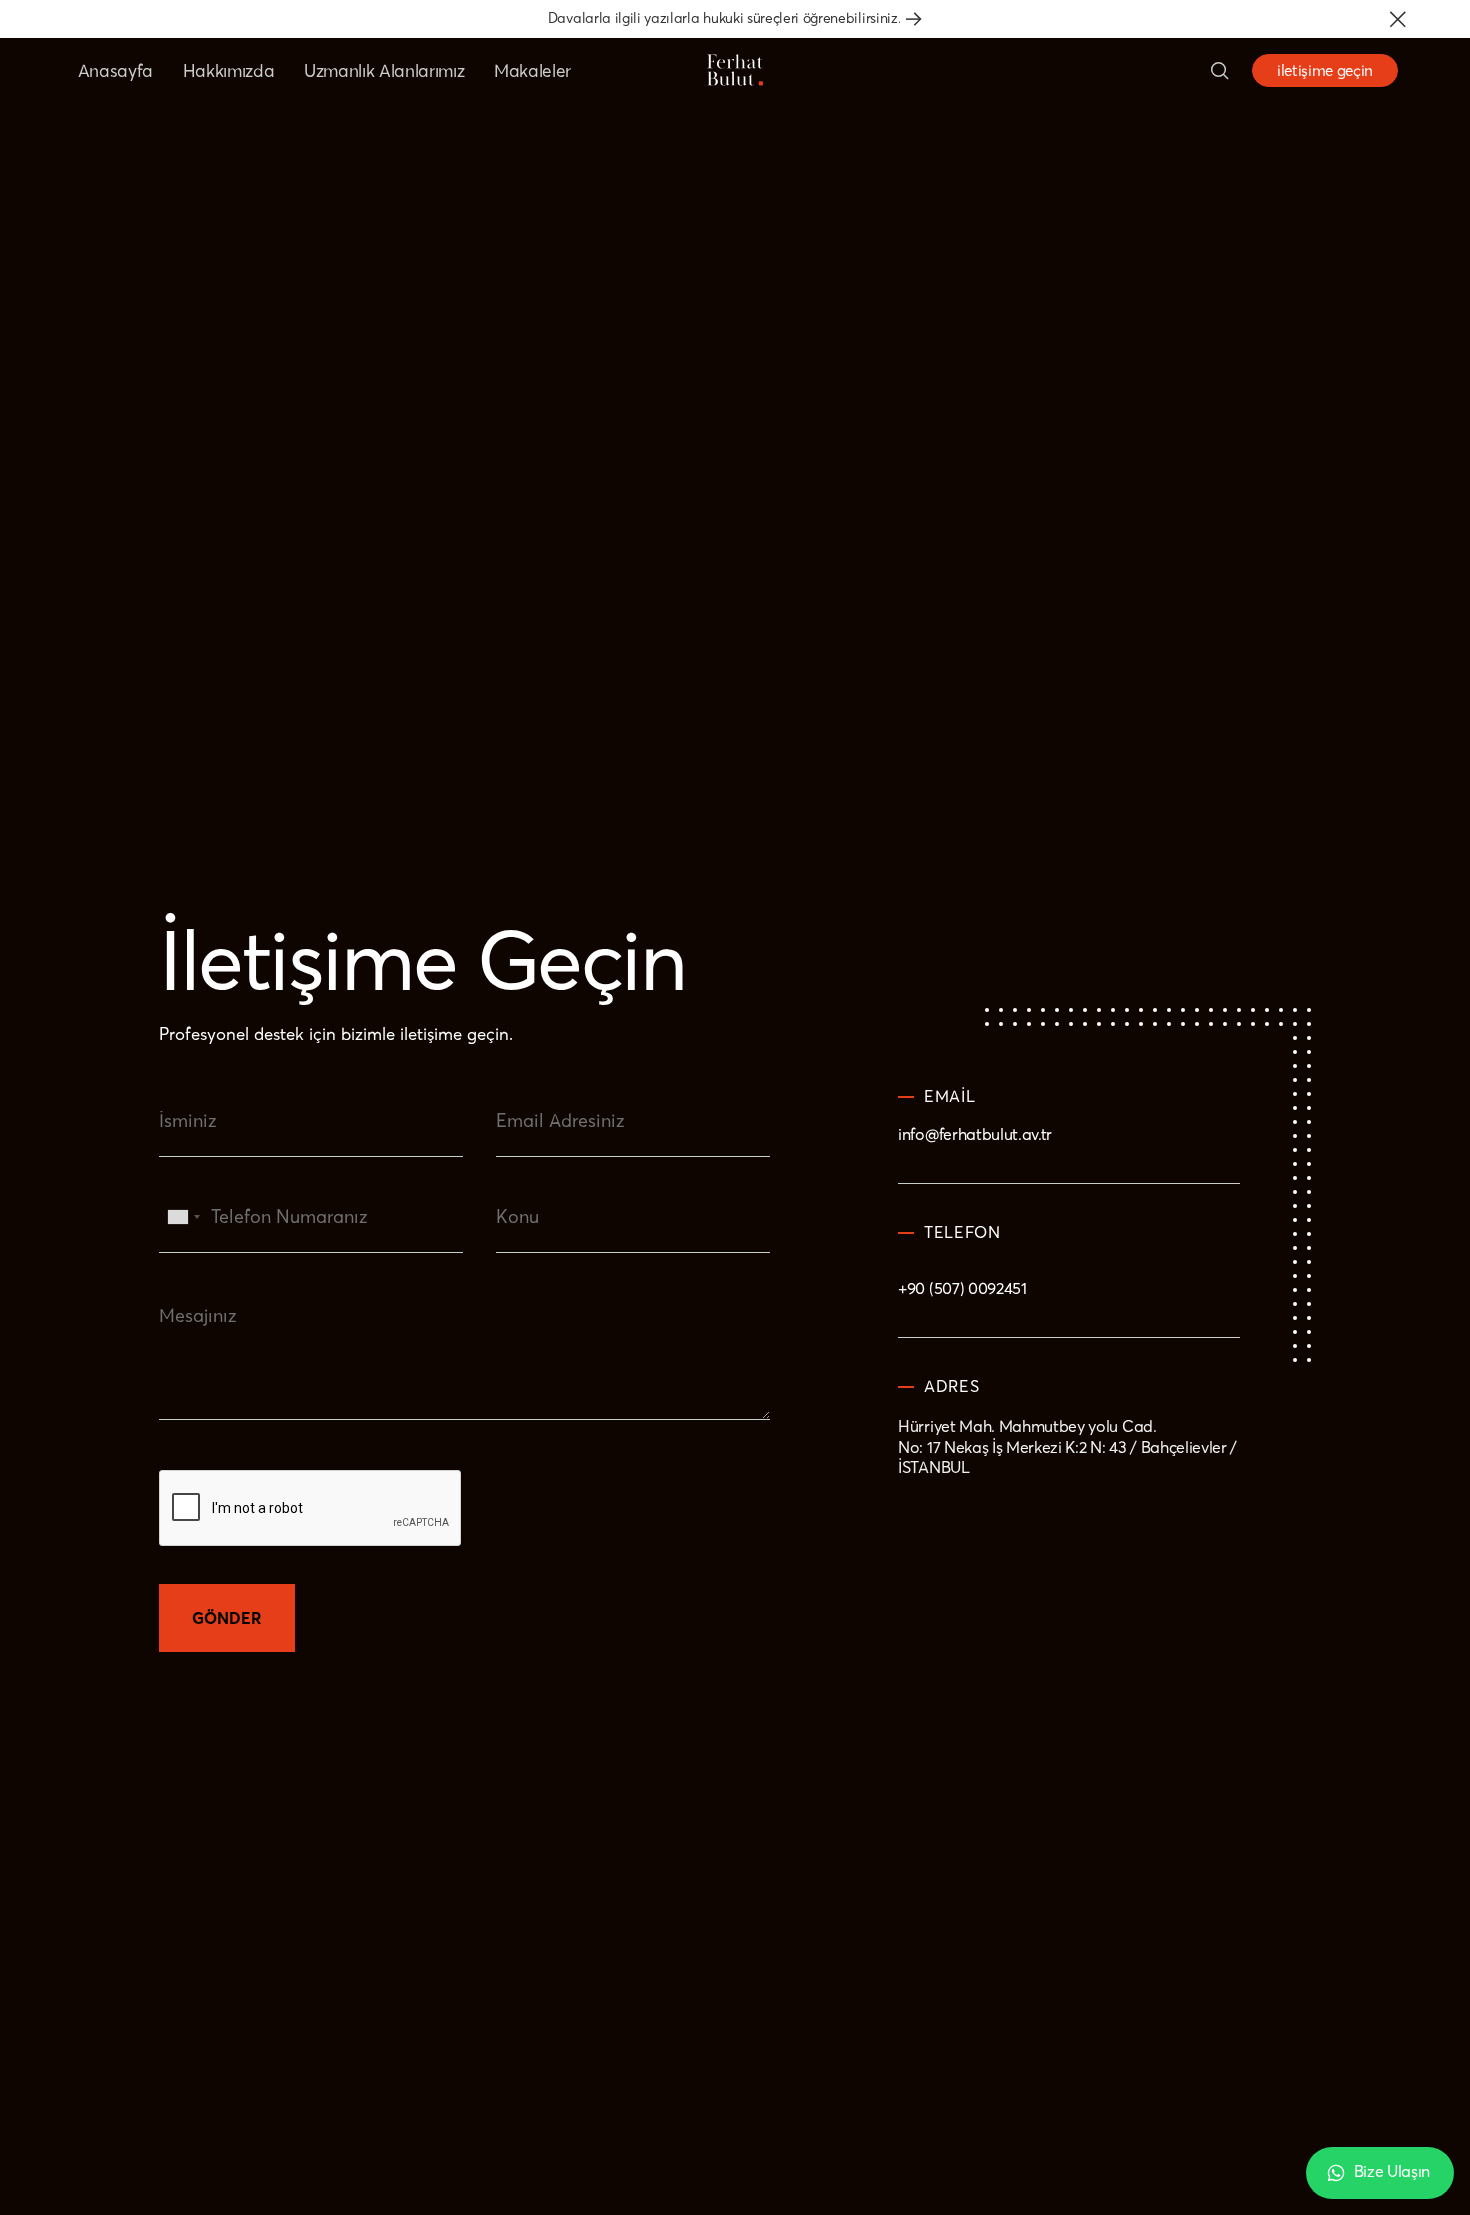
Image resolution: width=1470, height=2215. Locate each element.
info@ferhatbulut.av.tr (975, 1135)
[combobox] (183, 1230)
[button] (1398, 19)
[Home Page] (735, 70)
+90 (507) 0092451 (962, 1287)
